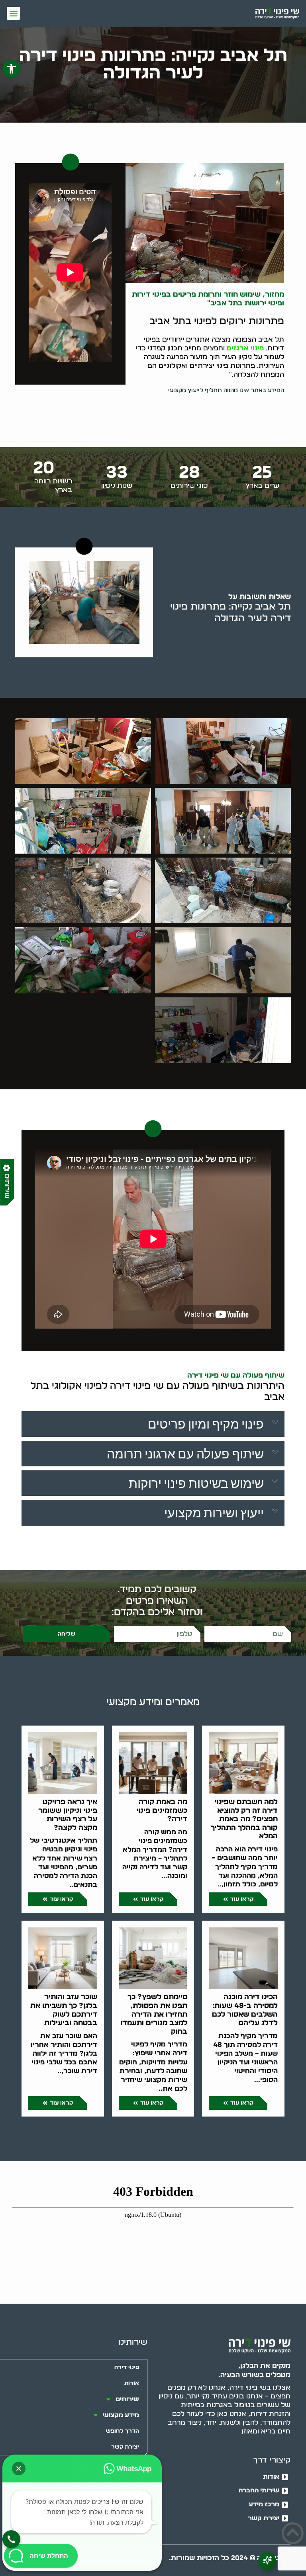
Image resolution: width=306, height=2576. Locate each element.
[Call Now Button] (11, 2539)
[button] (11, 69)
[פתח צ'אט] (267, 2561)
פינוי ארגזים (245, 348)
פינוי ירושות (263, 303)
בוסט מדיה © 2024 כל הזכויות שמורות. (230, 2558)
